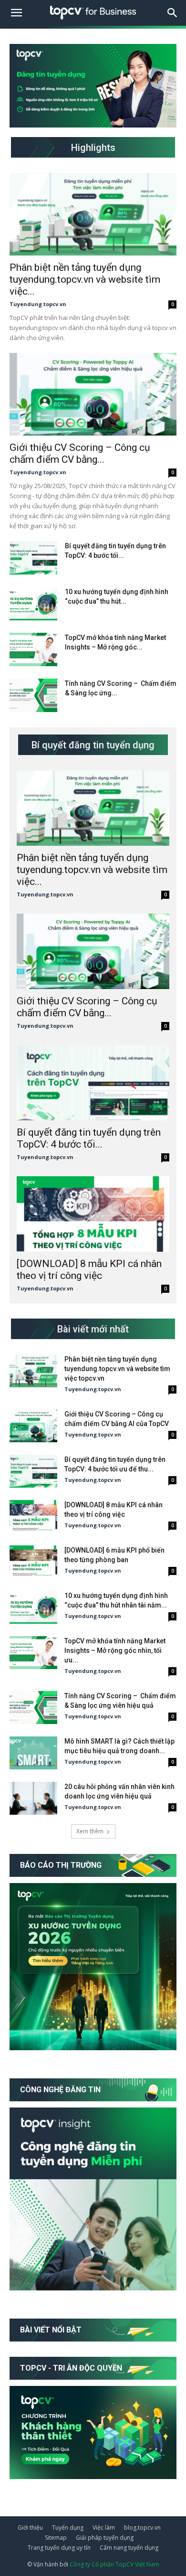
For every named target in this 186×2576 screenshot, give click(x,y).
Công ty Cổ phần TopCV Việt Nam (114, 2564)
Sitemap (56, 2538)
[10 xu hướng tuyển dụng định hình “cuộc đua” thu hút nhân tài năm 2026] (33, 604)
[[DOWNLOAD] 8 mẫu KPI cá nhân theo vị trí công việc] (93, 1214)
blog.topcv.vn (142, 2528)
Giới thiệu (30, 2528)
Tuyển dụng (68, 2528)
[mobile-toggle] (16, 13)
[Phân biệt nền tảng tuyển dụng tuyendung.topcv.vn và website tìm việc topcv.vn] (93, 214)
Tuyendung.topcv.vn (38, 304)
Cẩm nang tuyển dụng (129, 2548)
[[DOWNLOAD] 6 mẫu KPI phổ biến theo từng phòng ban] (33, 1562)
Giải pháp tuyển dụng (105, 2538)
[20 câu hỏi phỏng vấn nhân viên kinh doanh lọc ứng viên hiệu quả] (33, 1798)
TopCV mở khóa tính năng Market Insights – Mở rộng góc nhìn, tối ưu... (115, 1650)
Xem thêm (90, 1831)
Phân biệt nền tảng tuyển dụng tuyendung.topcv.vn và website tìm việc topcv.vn (117, 1369)
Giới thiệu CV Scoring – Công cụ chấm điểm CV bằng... (80, 453)
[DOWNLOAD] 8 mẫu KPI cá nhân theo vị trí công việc (89, 1270)
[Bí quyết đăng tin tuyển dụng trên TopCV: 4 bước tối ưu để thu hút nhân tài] (33, 558)
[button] (173, 13)
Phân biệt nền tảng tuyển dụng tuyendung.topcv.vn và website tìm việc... (85, 279)
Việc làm (104, 2528)
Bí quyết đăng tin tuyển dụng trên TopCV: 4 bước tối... (89, 1138)
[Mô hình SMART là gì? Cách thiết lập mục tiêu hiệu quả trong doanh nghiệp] (33, 1753)
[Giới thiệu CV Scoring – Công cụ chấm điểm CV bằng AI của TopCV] (93, 394)
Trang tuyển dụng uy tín (59, 2548)
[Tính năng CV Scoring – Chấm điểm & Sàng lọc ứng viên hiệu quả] (33, 695)
